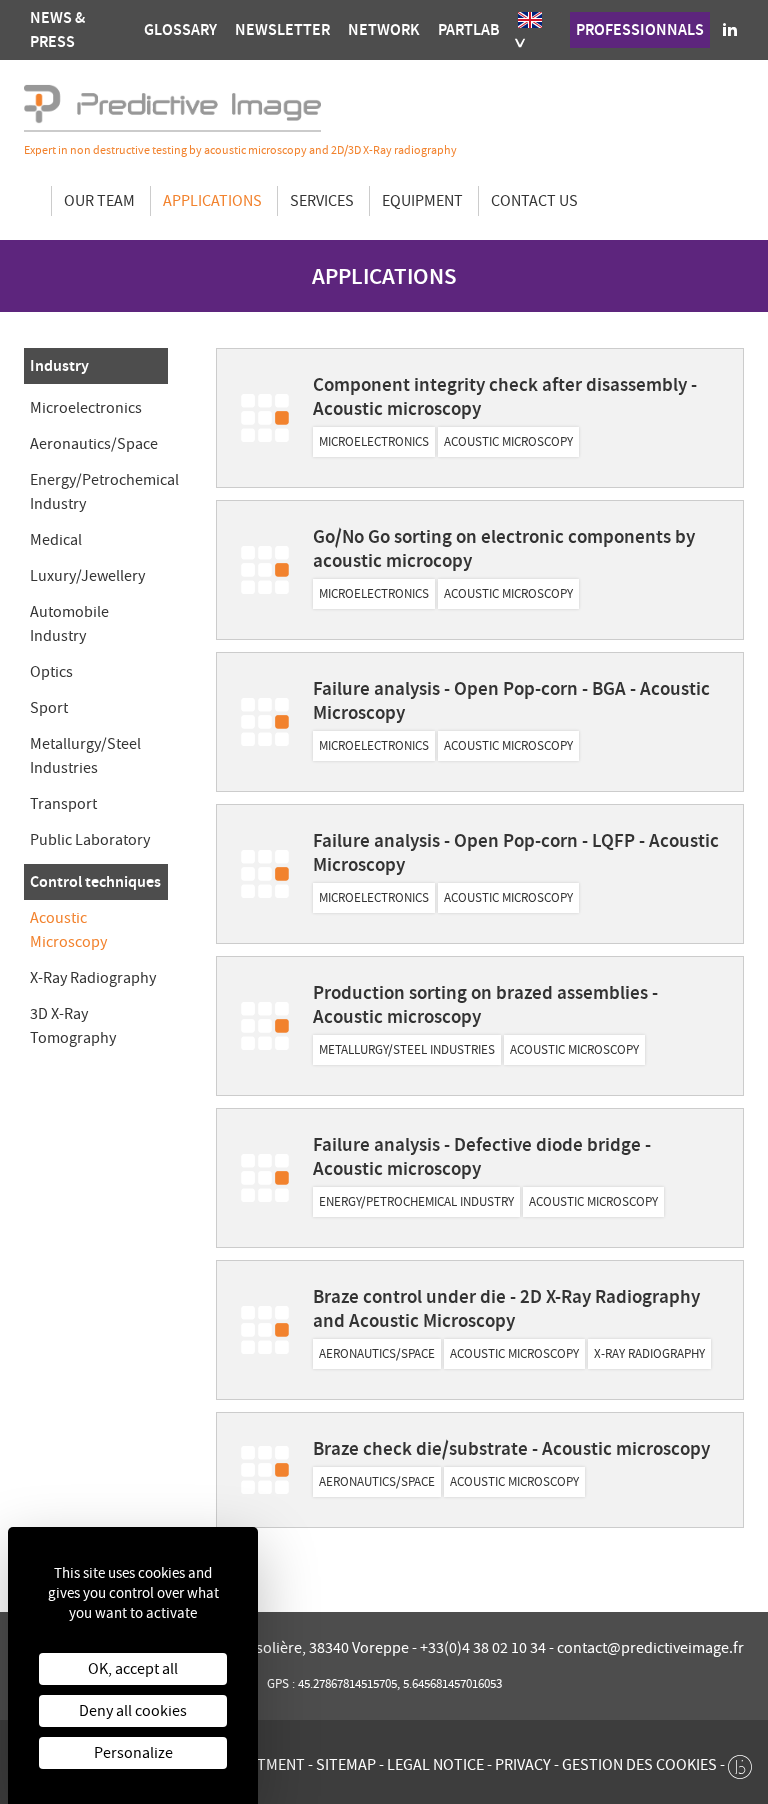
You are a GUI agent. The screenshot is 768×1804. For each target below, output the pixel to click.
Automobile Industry (69, 624)
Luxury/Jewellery (87, 576)
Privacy (523, 1765)
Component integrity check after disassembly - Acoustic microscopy (505, 396)
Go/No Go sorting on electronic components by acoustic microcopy (504, 548)
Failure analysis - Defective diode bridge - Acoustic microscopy (482, 1156)
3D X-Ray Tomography (73, 1026)
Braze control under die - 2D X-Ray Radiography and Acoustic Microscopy (506, 1308)
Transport (63, 804)
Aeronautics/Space (94, 444)
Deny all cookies (133, 1711)
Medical (56, 540)
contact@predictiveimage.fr (650, 1648)
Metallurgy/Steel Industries (85, 756)
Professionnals (640, 29)
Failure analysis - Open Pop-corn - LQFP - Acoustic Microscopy (516, 852)
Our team (99, 201)
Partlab (469, 29)
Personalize (133, 1753)
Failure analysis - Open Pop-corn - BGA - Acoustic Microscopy (511, 700)
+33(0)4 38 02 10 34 (484, 1648)
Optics (51, 672)
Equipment (422, 201)
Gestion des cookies (639, 1765)
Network (384, 29)
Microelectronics (86, 408)
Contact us (534, 201)
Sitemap (346, 1765)
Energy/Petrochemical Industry (104, 492)
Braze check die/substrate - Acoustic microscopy (511, 1448)
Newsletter (282, 29)
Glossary (180, 29)
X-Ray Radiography (93, 978)
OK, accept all (133, 1669)
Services (322, 201)
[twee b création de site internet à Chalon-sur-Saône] (740, 1762)
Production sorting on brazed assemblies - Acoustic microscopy (485, 1004)
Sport (49, 708)
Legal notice (435, 1765)
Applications (212, 201)
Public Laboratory (90, 840)
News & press (57, 29)
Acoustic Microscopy (68, 930)
